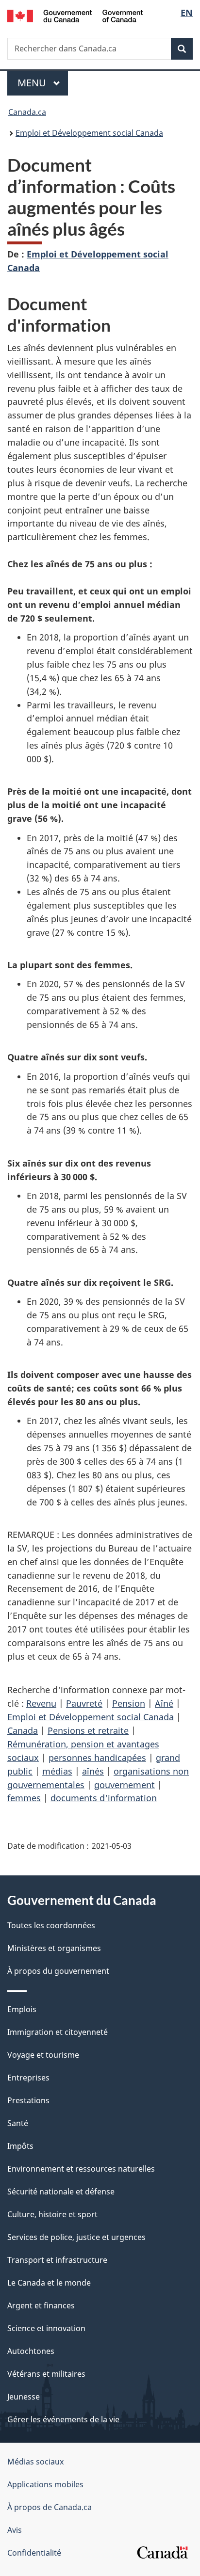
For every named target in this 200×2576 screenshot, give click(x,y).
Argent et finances (41, 2305)
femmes (24, 1798)
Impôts (20, 2146)
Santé (18, 2123)
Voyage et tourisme (43, 2055)
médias (57, 1771)
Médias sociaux (35, 2462)
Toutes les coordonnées (51, 1925)
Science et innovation (46, 2328)
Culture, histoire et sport (52, 2214)
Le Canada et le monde (49, 2283)
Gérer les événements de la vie (63, 2419)
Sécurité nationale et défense (61, 2192)
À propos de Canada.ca (50, 2507)
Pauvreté (84, 1703)
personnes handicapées (97, 1758)
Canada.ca (27, 112)
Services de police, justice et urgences (76, 2237)
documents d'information (104, 1798)
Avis (15, 2530)
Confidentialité (34, 2553)
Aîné (164, 1703)
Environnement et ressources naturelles (81, 2169)
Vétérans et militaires (46, 2374)
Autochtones (31, 2351)
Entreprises (28, 2078)
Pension (129, 1703)
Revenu (41, 1703)
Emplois (22, 2009)
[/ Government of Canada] (75, 15)
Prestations (28, 2100)
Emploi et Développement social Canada (89, 133)
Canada (23, 1730)
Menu (43, 83)
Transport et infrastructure (57, 2260)
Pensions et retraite (88, 1730)
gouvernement (125, 1785)
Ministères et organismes (54, 1948)
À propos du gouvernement (58, 1971)
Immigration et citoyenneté (58, 2032)
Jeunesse (24, 2397)
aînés (93, 1771)
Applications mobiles (45, 2484)
